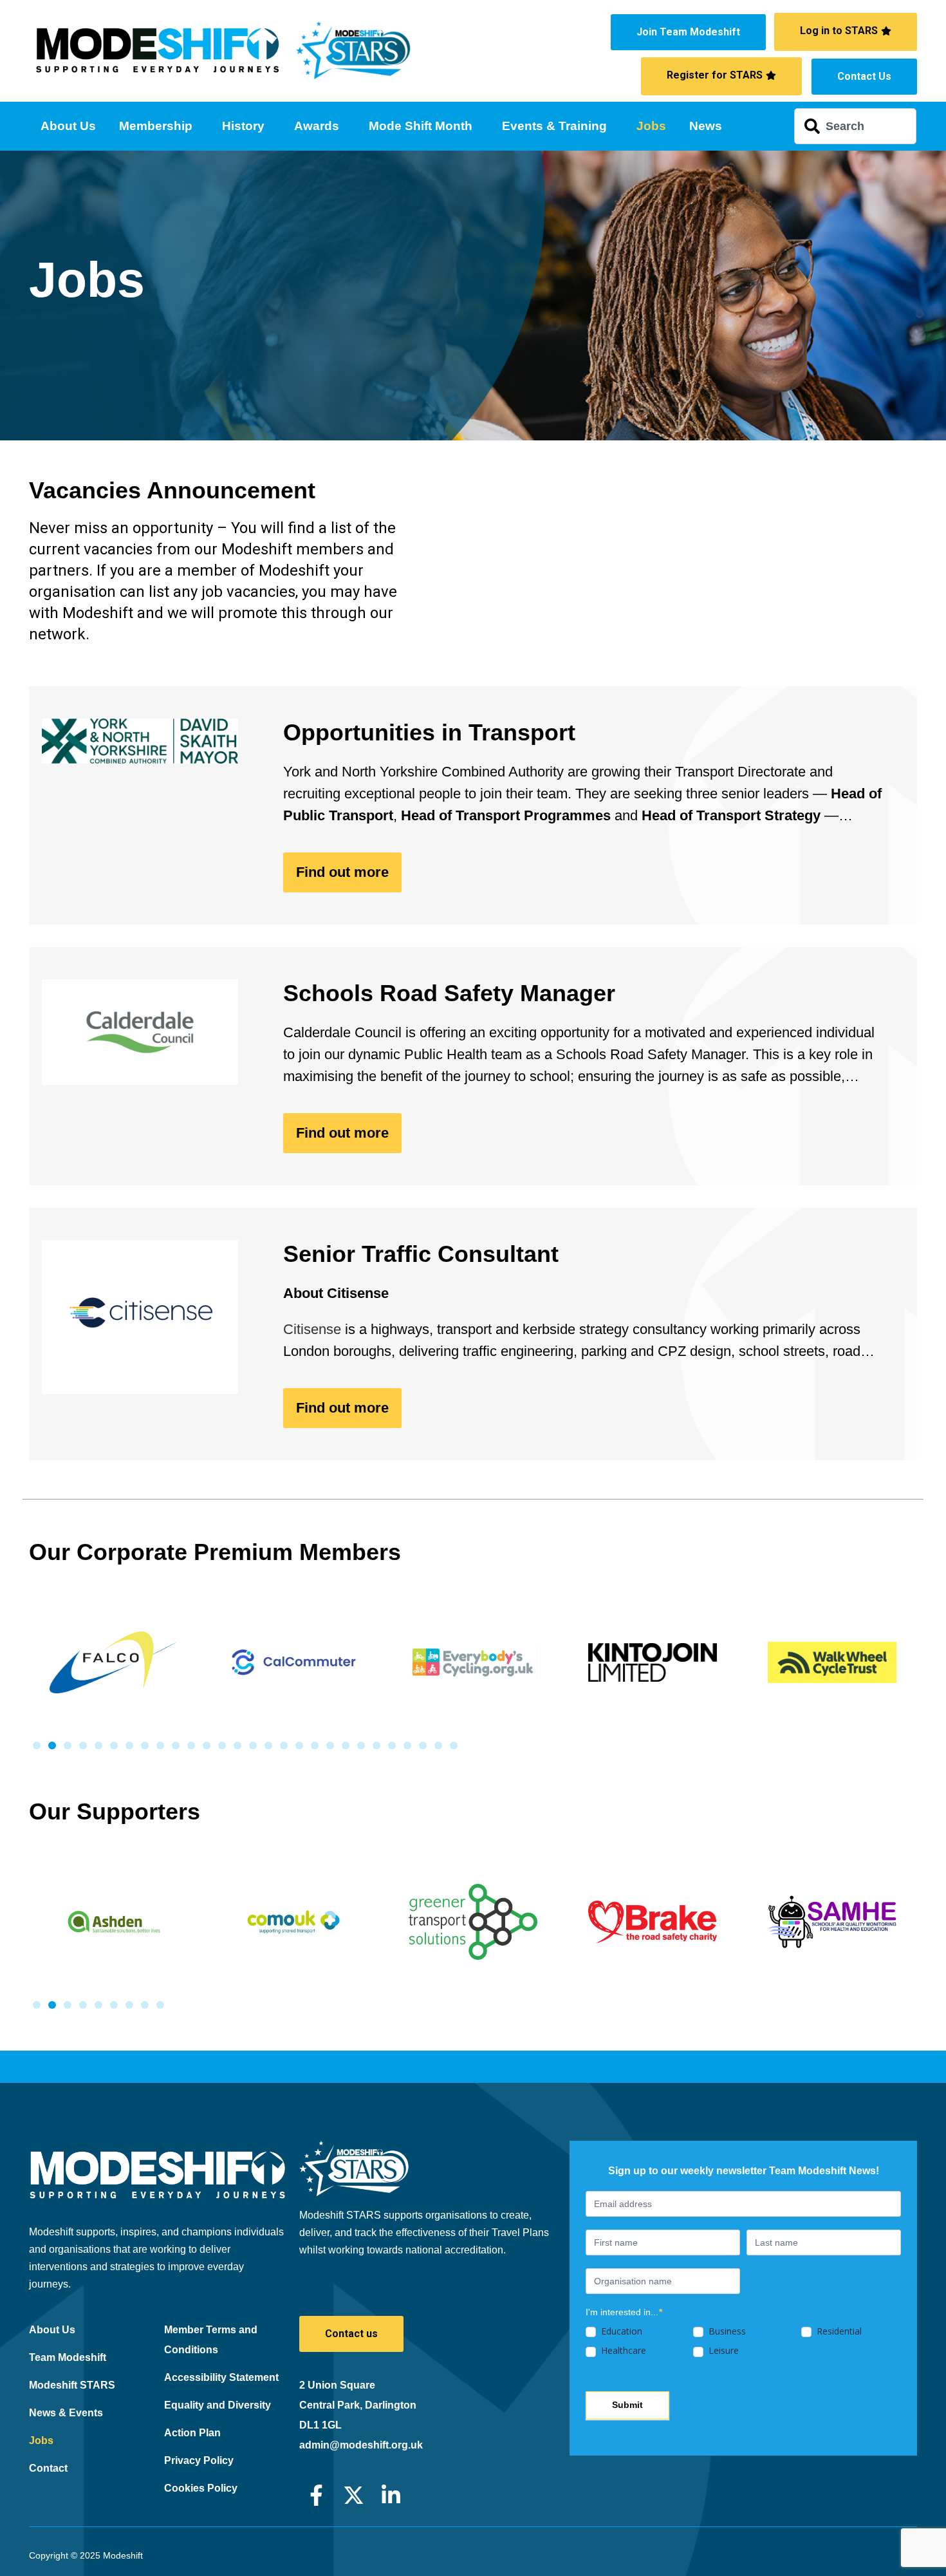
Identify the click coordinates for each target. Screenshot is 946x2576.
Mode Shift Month (421, 126)
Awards (317, 126)
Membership (156, 126)
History (243, 126)
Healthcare (622, 2351)
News (706, 126)
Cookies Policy (201, 2488)
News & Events (66, 2413)
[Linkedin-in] (391, 2495)
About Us (68, 126)
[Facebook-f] (316, 2495)
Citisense (312, 1329)
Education (620, 2331)
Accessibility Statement (221, 2377)
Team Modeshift (68, 2357)
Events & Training (554, 126)
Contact (48, 2468)
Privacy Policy (199, 2460)
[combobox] (855, 126)
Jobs (651, 126)
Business (726, 2331)
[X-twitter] (354, 2495)
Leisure (722, 2351)
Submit (627, 2405)
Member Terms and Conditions (211, 2340)
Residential (838, 2331)
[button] (37, 1745)
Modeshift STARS (72, 2385)
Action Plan (192, 2433)
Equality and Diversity (218, 2405)
